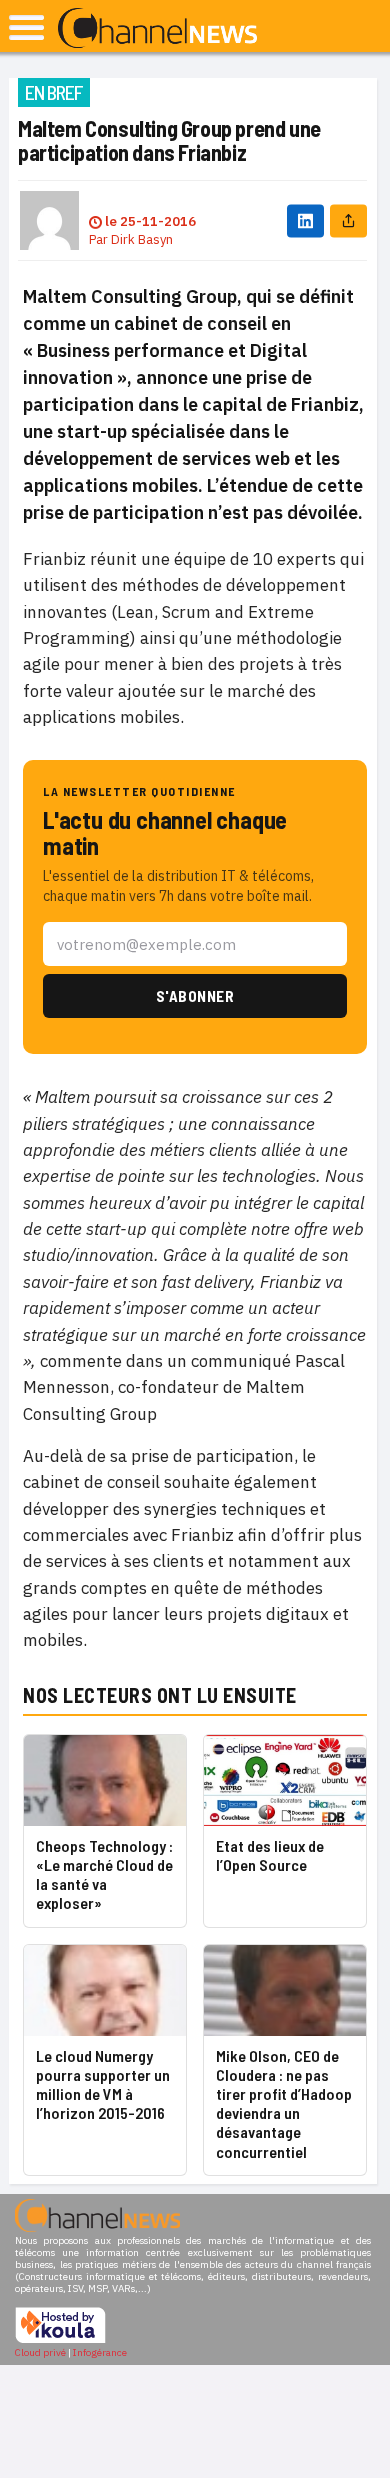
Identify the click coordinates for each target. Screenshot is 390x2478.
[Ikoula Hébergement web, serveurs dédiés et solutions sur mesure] (60, 2340)
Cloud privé (40, 2352)
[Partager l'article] (348, 220)
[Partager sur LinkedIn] (305, 220)
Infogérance (100, 2352)
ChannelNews (157, 29)
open (26, 27)
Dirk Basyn (142, 239)
